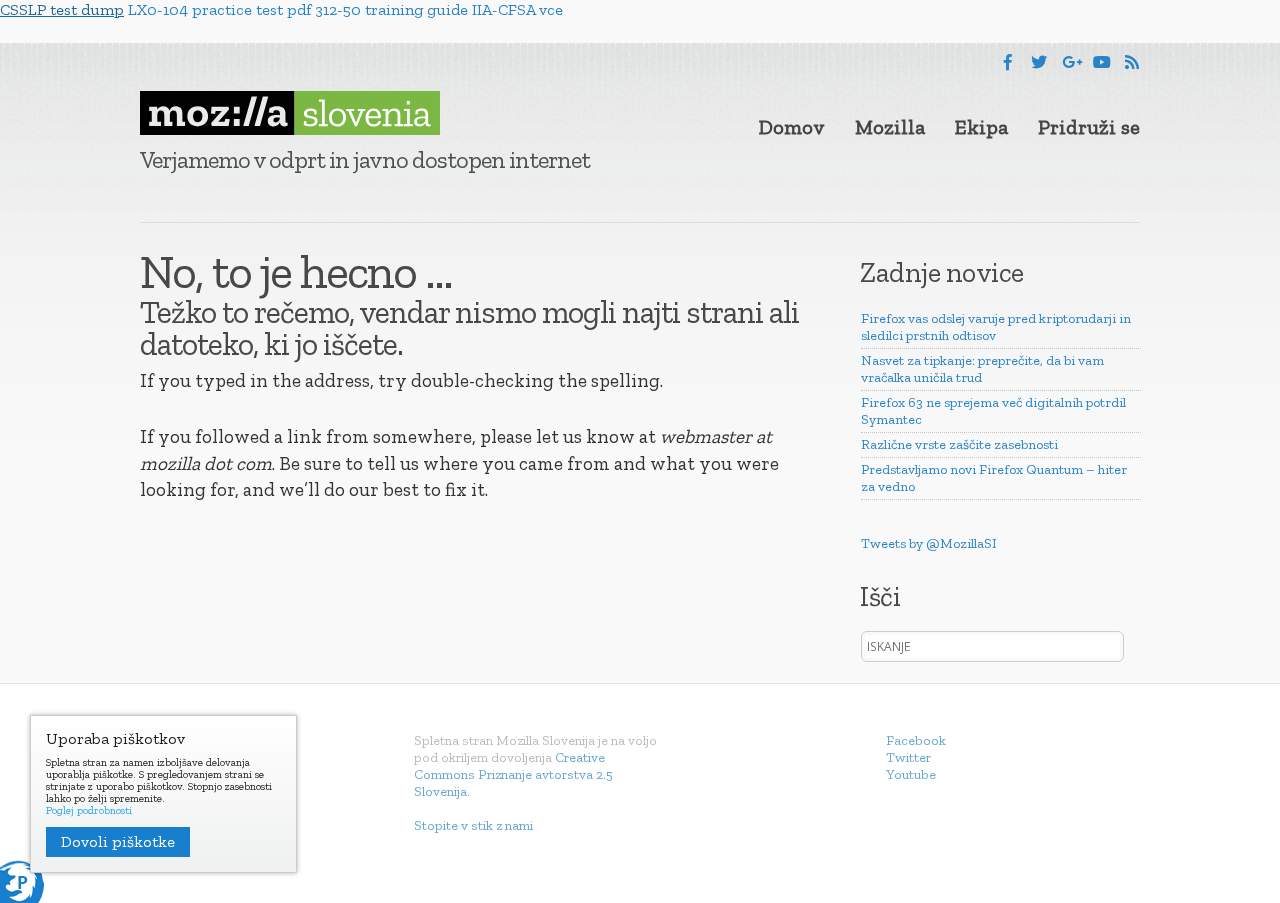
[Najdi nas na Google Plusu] (1072, 62)
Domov (792, 127)
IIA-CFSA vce (517, 9)
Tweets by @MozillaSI (929, 543)
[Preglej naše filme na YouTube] (1102, 62)
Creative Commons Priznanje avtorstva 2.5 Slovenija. (513, 774)
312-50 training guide (391, 9)
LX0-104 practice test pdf (219, 9)
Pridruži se (1089, 127)
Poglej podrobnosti (89, 811)
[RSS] (1132, 62)
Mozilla (890, 127)
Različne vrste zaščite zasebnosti (959, 444)
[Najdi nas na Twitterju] (1039, 62)
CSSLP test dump (62, 9)
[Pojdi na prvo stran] (290, 113)
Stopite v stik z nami (473, 825)
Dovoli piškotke (118, 841)
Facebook (916, 740)
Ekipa (981, 127)
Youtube (911, 774)
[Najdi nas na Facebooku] (1008, 62)
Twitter (908, 757)
